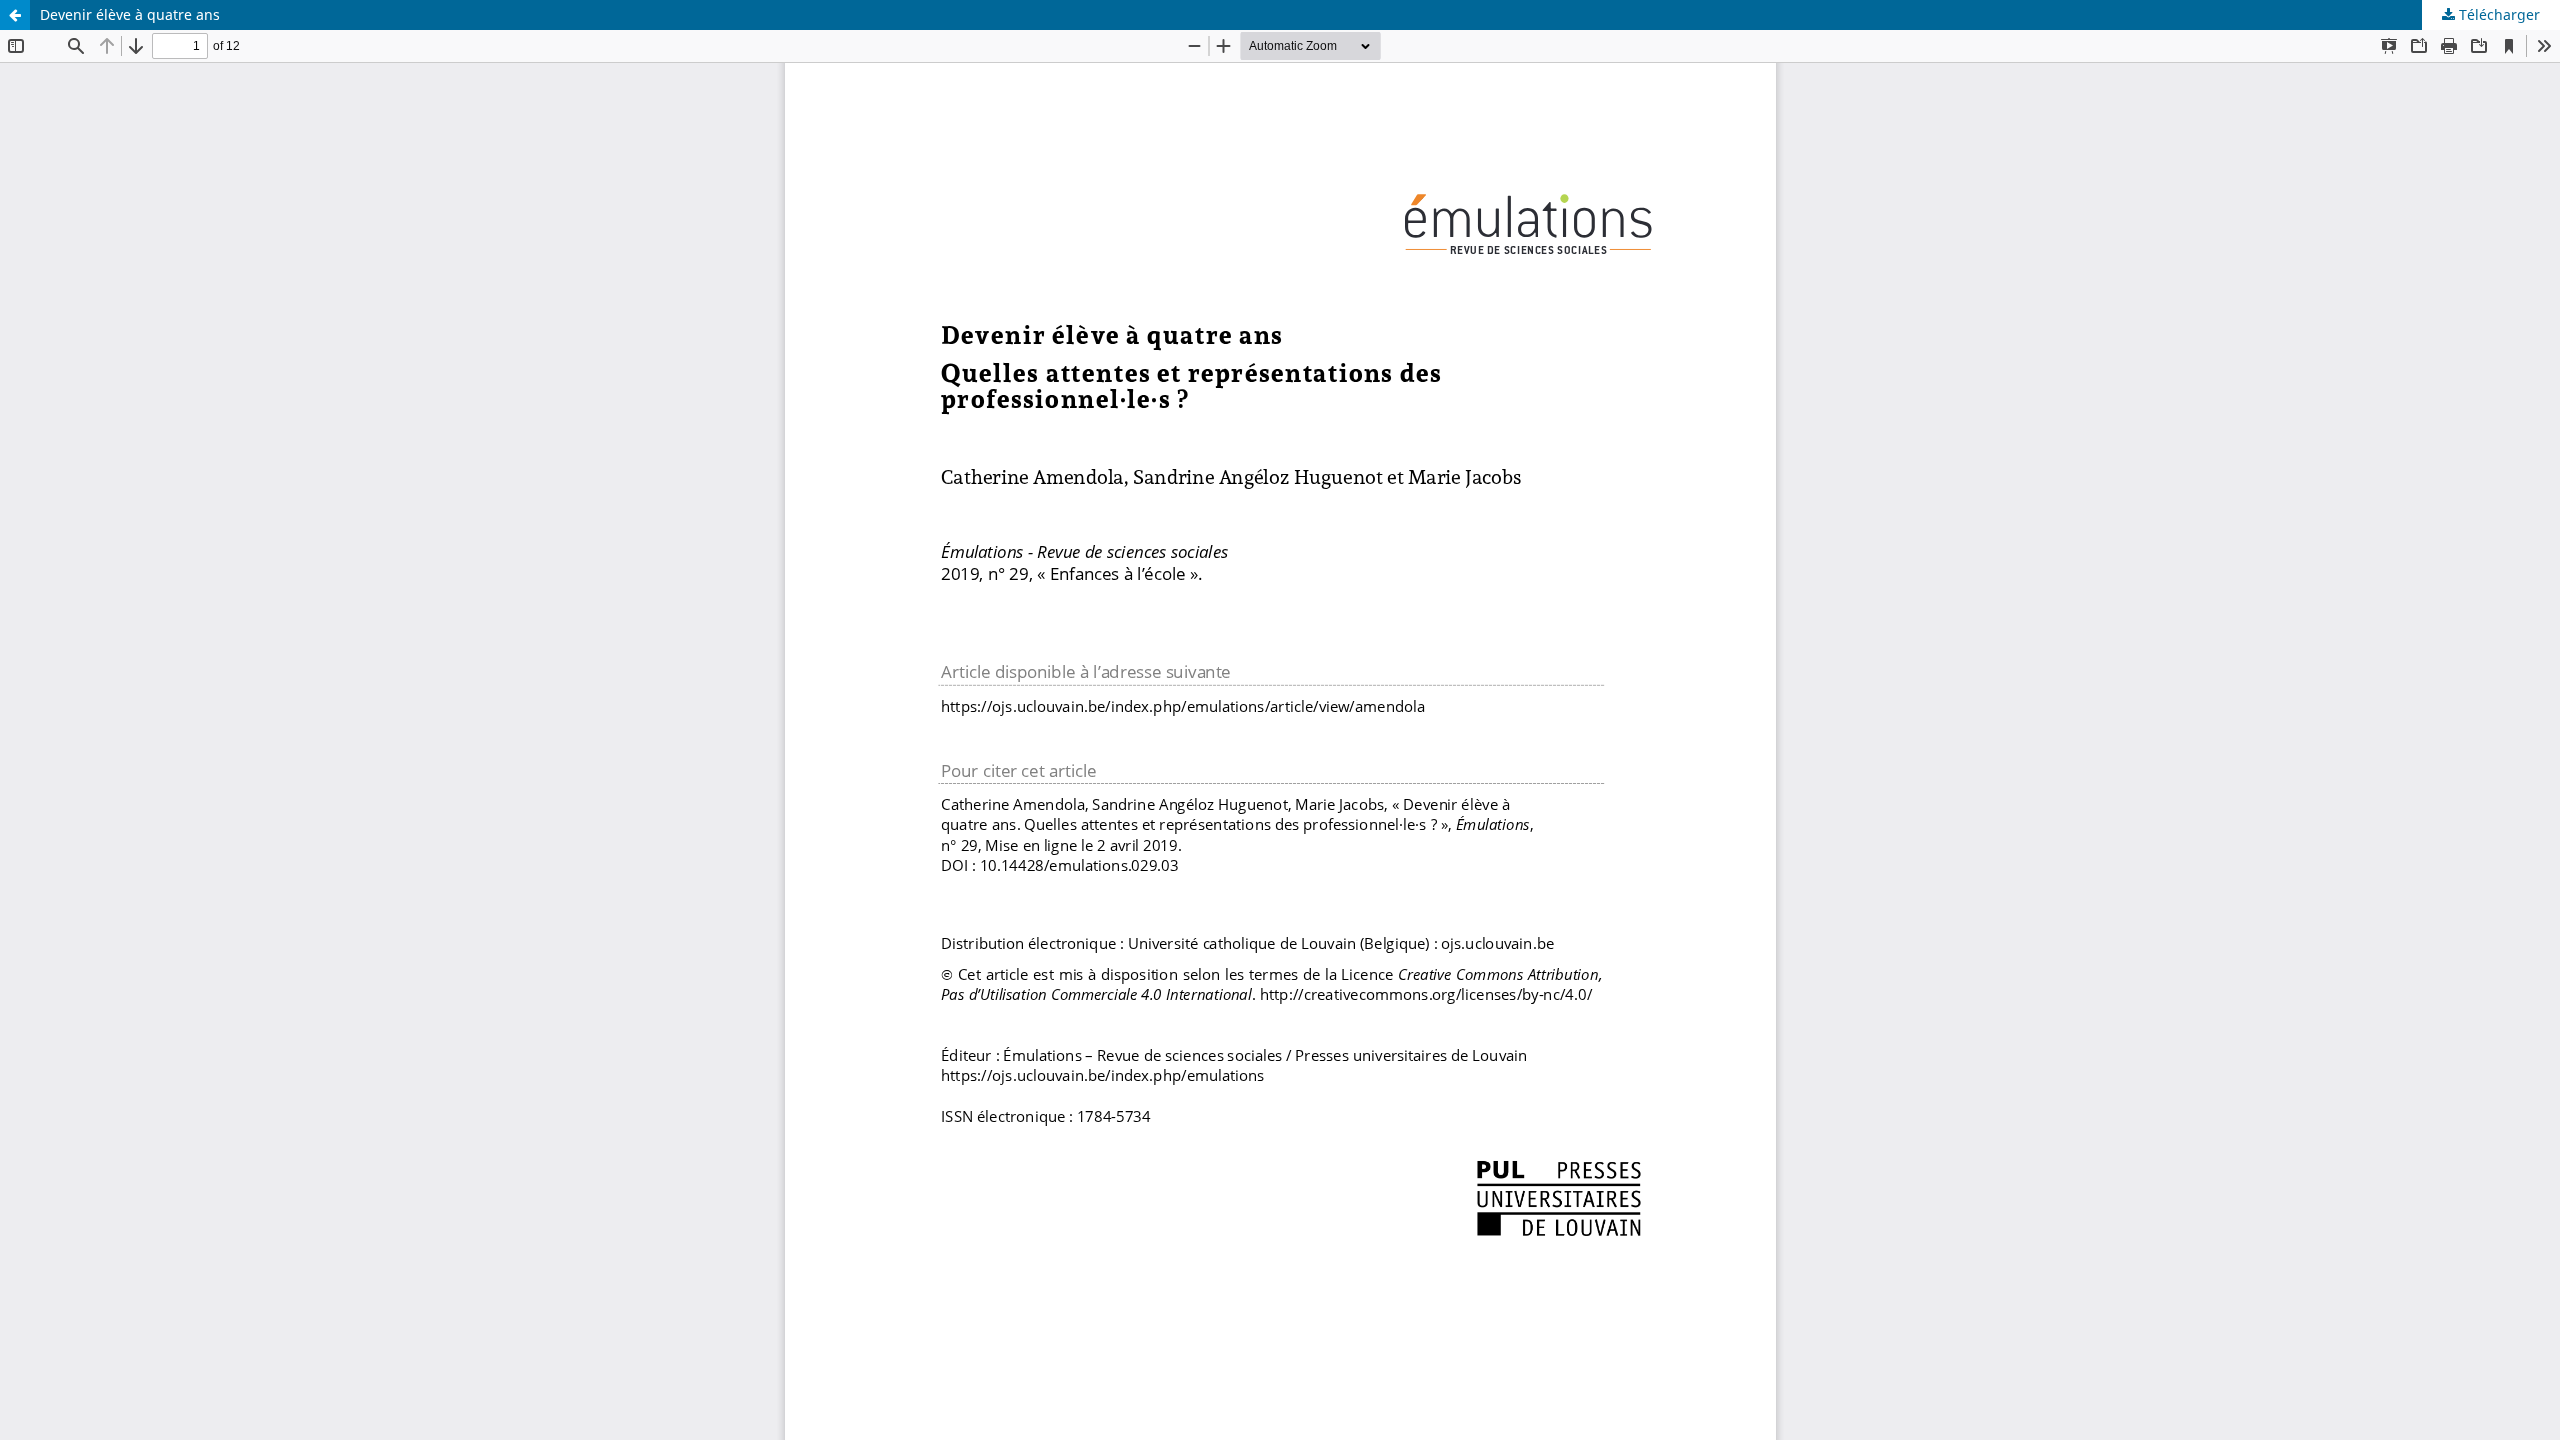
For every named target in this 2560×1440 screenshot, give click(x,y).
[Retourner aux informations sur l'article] (15, 15)
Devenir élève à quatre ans (130, 14)
